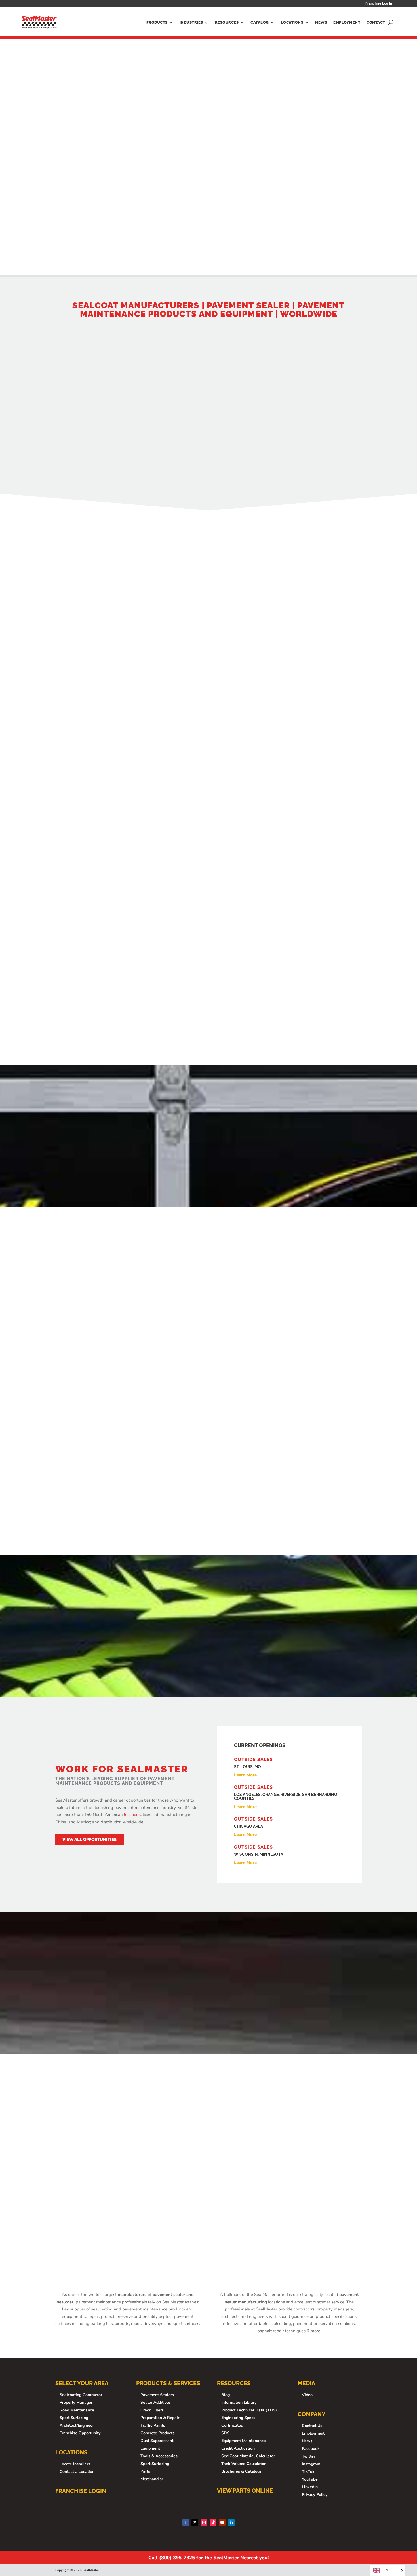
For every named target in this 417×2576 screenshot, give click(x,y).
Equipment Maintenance (244, 2441)
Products (157, 22)
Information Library (239, 2402)
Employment (347, 22)
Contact (376, 22)
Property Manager (76, 2402)
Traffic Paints (153, 2425)
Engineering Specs (238, 2418)
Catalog (260, 22)
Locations (292, 22)
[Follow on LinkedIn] (231, 2522)
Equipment (150, 2448)
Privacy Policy (315, 2495)
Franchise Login (81, 2491)
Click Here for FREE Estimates (291, 655)
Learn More (103, 1395)
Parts (145, 2471)
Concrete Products (157, 2433)
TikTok (308, 2472)
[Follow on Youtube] (222, 2522)
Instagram (311, 2464)
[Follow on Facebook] (186, 2522)
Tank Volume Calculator (243, 2464)
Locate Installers (75, 2464)
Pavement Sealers (157, 2395)
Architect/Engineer (77, 2425)
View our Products (85, 474)
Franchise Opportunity (80, 2433)
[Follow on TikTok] (213, 2522)
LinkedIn (310, 2487)
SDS (225, 2433)
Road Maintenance (77, 2410)
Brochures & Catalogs (241, 2471)
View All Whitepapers (209, 2232)
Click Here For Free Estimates (209, 1519)
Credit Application (238, 2448)
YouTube (310, 2479)
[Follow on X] (195, 2522)
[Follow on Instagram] (204, 2522)
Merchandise (152, 2479)
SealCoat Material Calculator (248, 2456)
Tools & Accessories (159, 2456)
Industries (191, 22)
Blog (226, 2395)
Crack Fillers (152, 2410)
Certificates (232, 2425)
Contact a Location (77, 2472)
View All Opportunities (89, 1840)
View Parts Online (245, 2491)
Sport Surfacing (74, 2418)
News (321, 22)
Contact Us (312, 2426)
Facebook (311, 2449)
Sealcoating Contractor (81, 2395)
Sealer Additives (156, 2402)
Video (307, 2395)
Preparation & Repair (160, 2418)
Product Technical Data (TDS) (249, 2410)
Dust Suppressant (157, 2441)
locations (132, 1815)
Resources (227, 22)
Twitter (308, 2456)
